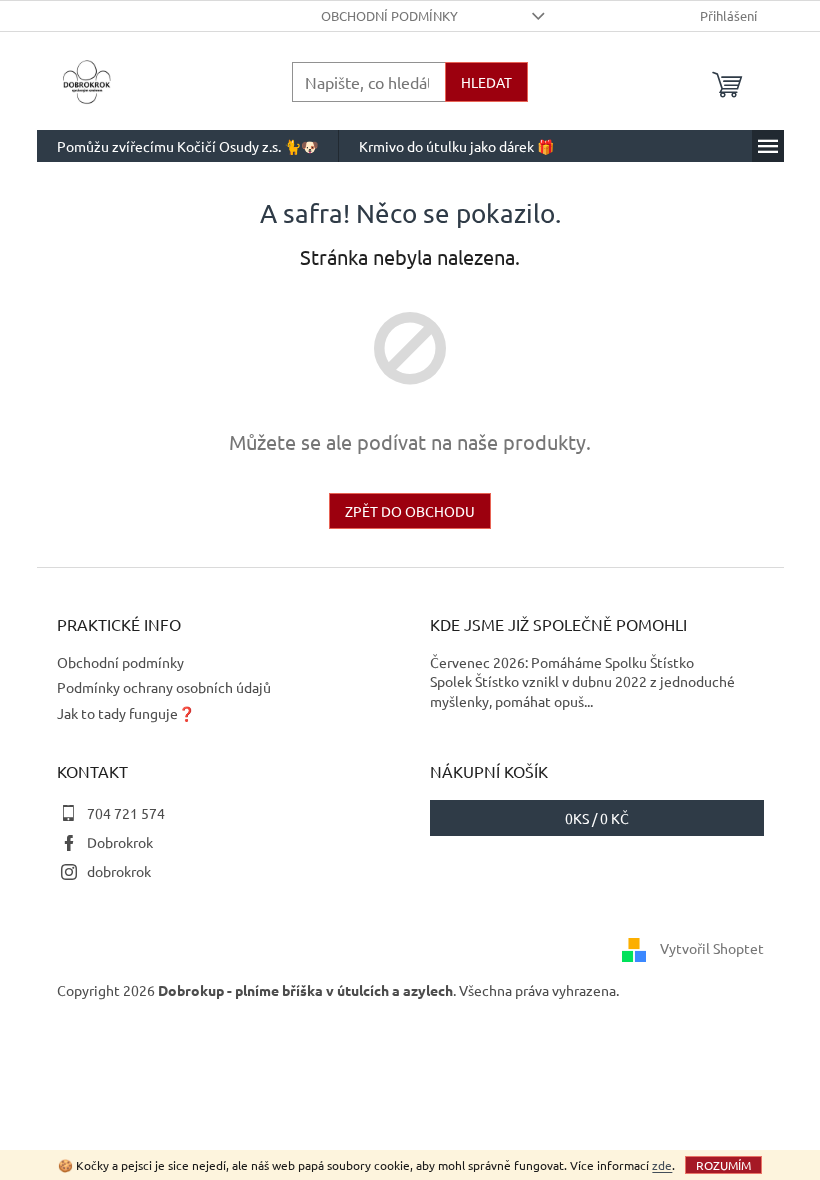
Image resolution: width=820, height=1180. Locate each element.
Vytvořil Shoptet (712, 948)
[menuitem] (187, 146)
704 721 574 (126, 813)
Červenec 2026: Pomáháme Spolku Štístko (562, 662)
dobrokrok (119, 871)
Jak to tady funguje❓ (126, 713)
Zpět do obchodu (410, 511)
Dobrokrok (120, 842)
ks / (597, 818)
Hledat (486, 82)
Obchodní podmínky (389, 15)
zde (662, 1165)
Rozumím (723, 1165)
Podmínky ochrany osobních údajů (164, 687)
